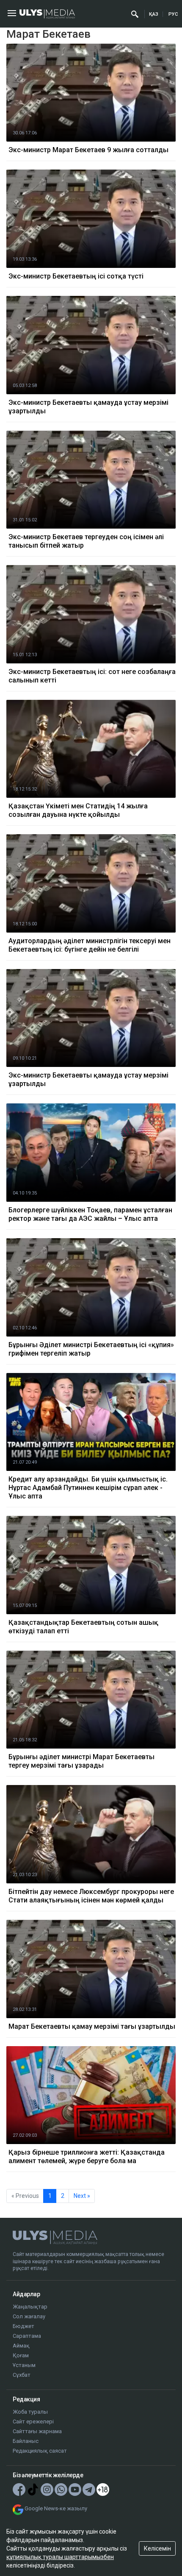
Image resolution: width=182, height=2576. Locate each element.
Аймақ (21, 2346)
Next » (82, 2196)
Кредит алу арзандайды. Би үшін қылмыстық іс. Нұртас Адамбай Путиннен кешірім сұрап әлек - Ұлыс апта (88, 1488)
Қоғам (21, 2355)
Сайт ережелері (33, 2421)
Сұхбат (22, 2375)
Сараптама (27, 2336)
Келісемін (157, 2548)
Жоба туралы (30, 2412)
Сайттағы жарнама (37, 2431)
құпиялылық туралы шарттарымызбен (60, 2557)
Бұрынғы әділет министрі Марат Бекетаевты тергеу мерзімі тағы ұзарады (81, 1761)
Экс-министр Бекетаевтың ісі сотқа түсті (76, 276)
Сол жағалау (29, 2316)
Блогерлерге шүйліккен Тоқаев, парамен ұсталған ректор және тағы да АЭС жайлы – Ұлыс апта (90, 1214)
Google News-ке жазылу (56, 2508)
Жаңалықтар (30, 2307)
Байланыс (26, 2441)
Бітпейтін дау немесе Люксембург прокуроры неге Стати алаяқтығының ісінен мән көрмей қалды (91, 1896)
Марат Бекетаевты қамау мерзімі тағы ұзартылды (92, 2026)
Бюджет (23, 2326)
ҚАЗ (154, 14)
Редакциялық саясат (40, 2451)
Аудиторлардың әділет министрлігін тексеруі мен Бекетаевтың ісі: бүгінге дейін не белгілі (90, 945)
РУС (173, 14)
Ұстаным (24, 2365)
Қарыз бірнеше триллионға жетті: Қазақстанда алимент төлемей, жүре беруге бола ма (87, 2157)
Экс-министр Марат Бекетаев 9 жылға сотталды (88, 150)
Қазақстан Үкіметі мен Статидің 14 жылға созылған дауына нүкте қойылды (78, 810)
